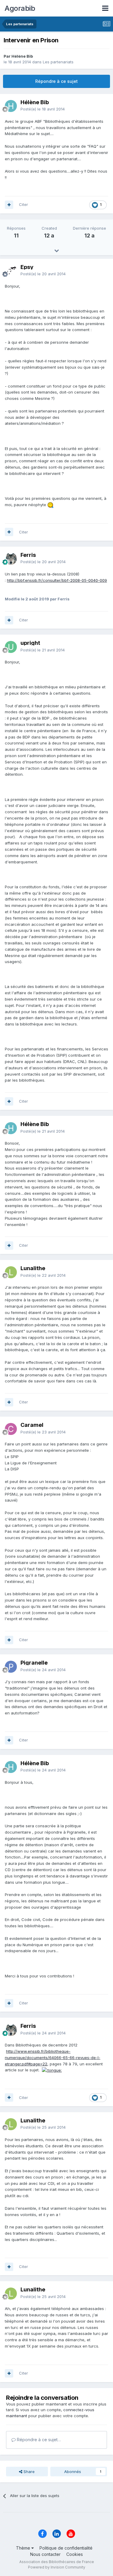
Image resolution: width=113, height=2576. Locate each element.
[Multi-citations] (9, 205)
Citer (24, 204)
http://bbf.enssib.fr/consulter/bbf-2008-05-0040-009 (57, 580)
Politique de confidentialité (66, 2548)
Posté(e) (43, 109)
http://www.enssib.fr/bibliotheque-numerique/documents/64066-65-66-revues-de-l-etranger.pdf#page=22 (53, 2058)
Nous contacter (45, 2554)
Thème (24, 2548)
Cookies (75, 2554)
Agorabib (20, 8)
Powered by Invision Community (57, 2567)
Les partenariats (58, 62)
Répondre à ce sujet (56, 81)
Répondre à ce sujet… (38, 2440)
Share (28, 2472)
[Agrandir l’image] (50, 505)
